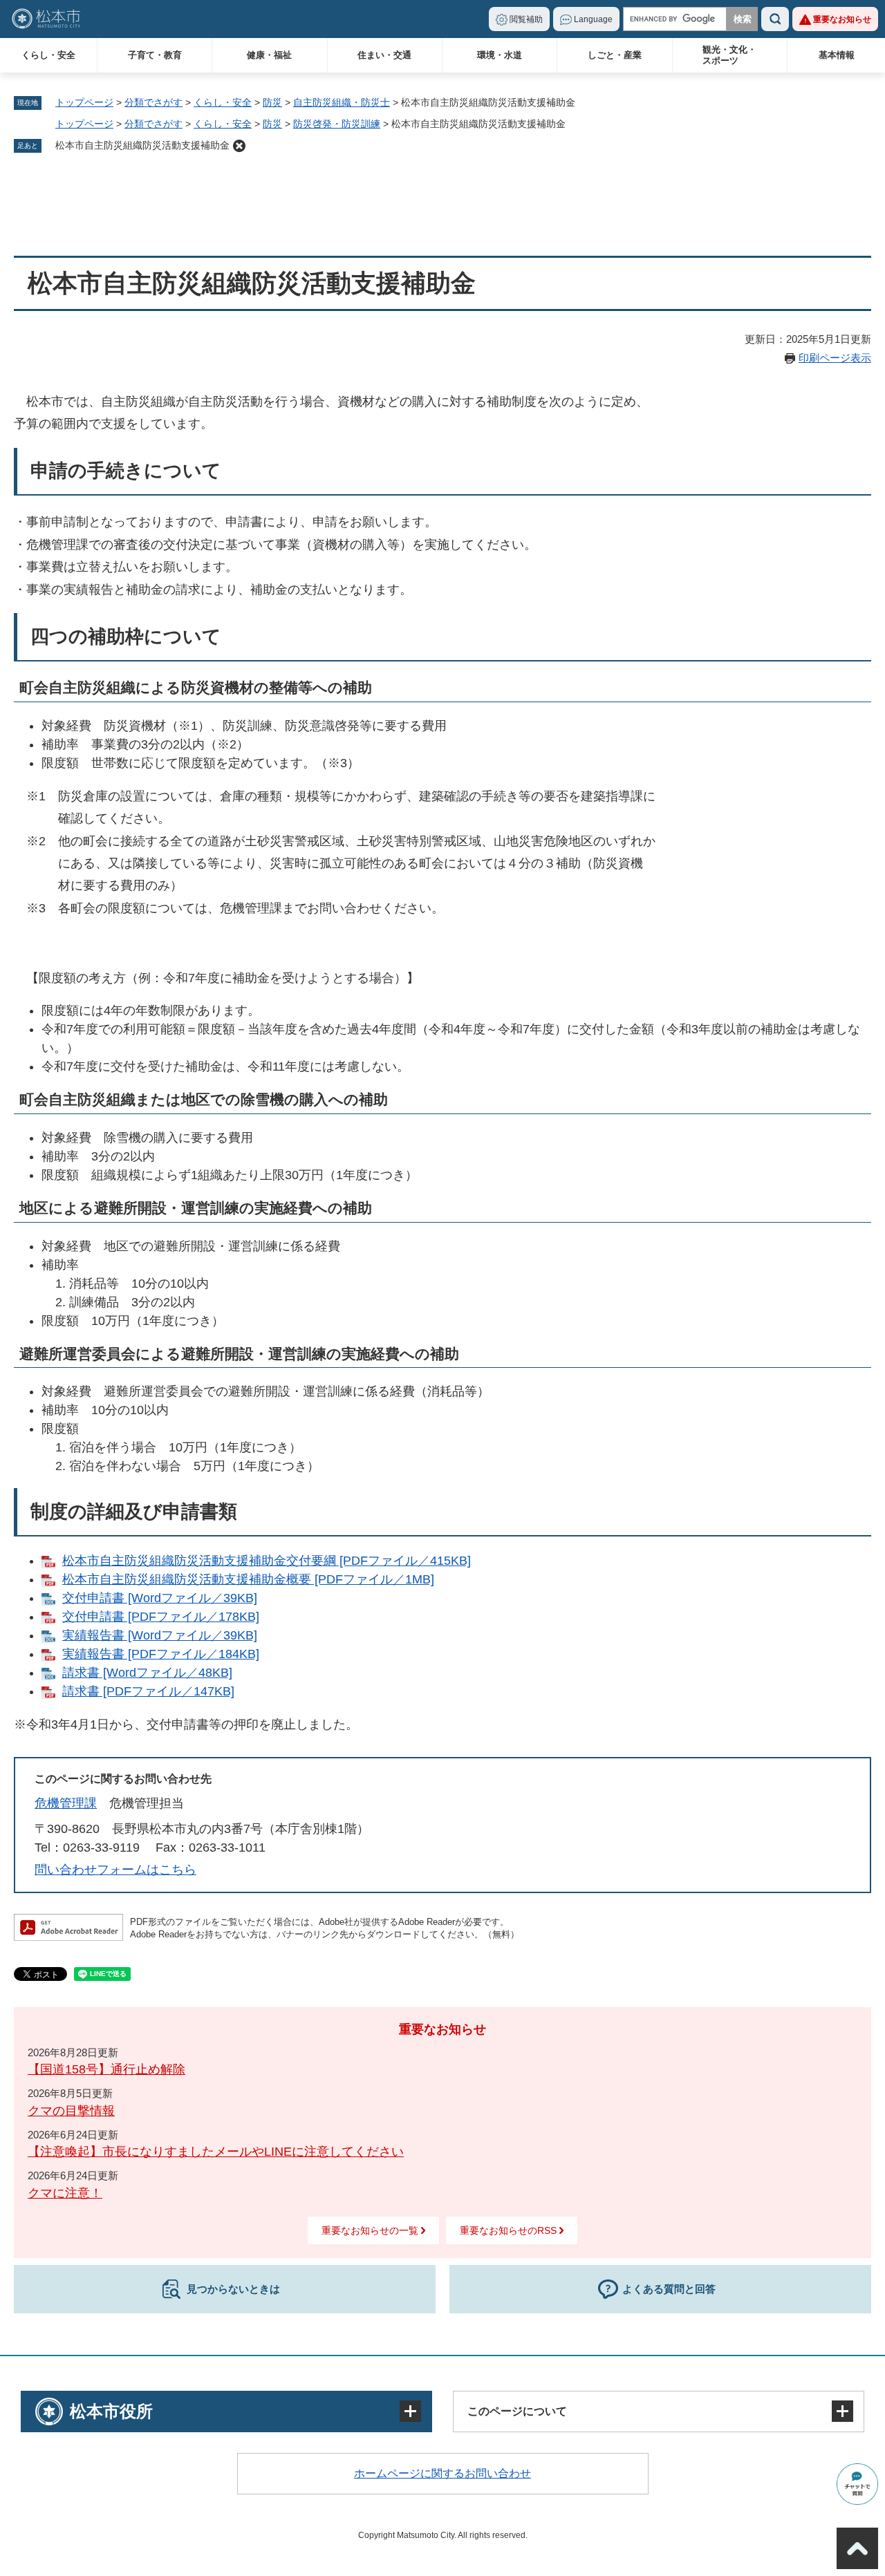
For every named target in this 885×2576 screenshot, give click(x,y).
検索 (775, 19)
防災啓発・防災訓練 (337, 124)
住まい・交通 (384, 55)
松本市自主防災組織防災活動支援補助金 (142, 145)
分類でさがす (153, 102)
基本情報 (837, 55)
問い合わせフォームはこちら (115, 1870)
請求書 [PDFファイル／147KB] (148, 1691)
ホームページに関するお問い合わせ (442, 2473)
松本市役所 (111, 2411)
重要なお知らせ (842, 19)
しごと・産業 (615, 55)
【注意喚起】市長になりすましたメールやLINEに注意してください (216, 2152)
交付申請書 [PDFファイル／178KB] (161, 1617)
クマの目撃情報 (71, 2111)
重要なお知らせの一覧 (370, 2230)
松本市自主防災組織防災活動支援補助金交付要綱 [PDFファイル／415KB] (267, 1561)
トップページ (84, 102)
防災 (272, 102)
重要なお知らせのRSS (508, 2230)
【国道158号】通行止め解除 (106, 2069)
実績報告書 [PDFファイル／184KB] (161, 1654)
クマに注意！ (65, 2193)
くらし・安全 (48, 55)
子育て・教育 (155, 55)
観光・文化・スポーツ (729, 55)
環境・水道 (500, 55)
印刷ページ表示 (835, 358)
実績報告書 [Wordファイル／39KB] (160, 1635)
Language (593, 19)
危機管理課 (66, 1803)
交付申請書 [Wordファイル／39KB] (160, 1598)
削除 (239, 146)
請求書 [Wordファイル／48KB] (147, 1673)
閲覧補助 (526, 19)
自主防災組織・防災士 (342, 102)
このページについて (517, 2411)
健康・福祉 (269, 55)
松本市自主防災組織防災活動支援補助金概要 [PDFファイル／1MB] (248, 1579)
